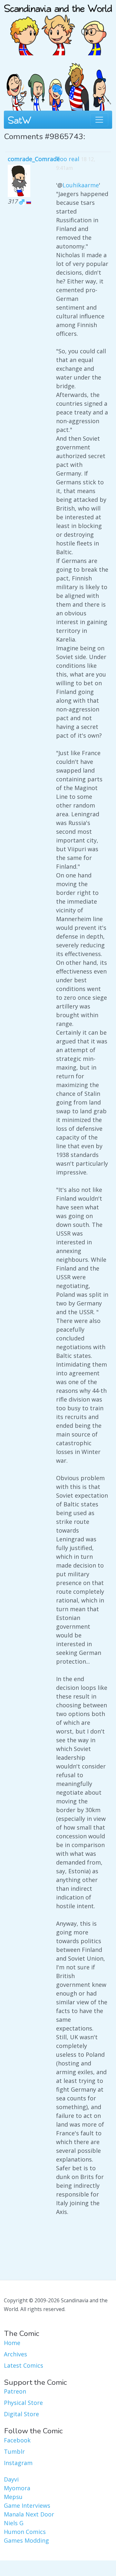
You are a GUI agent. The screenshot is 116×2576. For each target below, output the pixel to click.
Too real (68, 159)
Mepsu (13, 2497)
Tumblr (14, 2451)
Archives (15, 2354)
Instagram (18, 2463)
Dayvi (11, 2479)
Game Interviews (27, 2505)
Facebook (17, 2440)
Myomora (17, 2488)
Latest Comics (24, 2365)
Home (12, 2343)
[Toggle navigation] (99, 120)
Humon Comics (25, 2532)
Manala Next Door (29, 2514)
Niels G (14, 2523)
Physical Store (23, 2403)
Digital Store (21, 2414)
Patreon (15, 2391)
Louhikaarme (81, 185)
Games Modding (26, 2540)
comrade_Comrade (34, 159)
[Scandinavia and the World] (58, 27)
